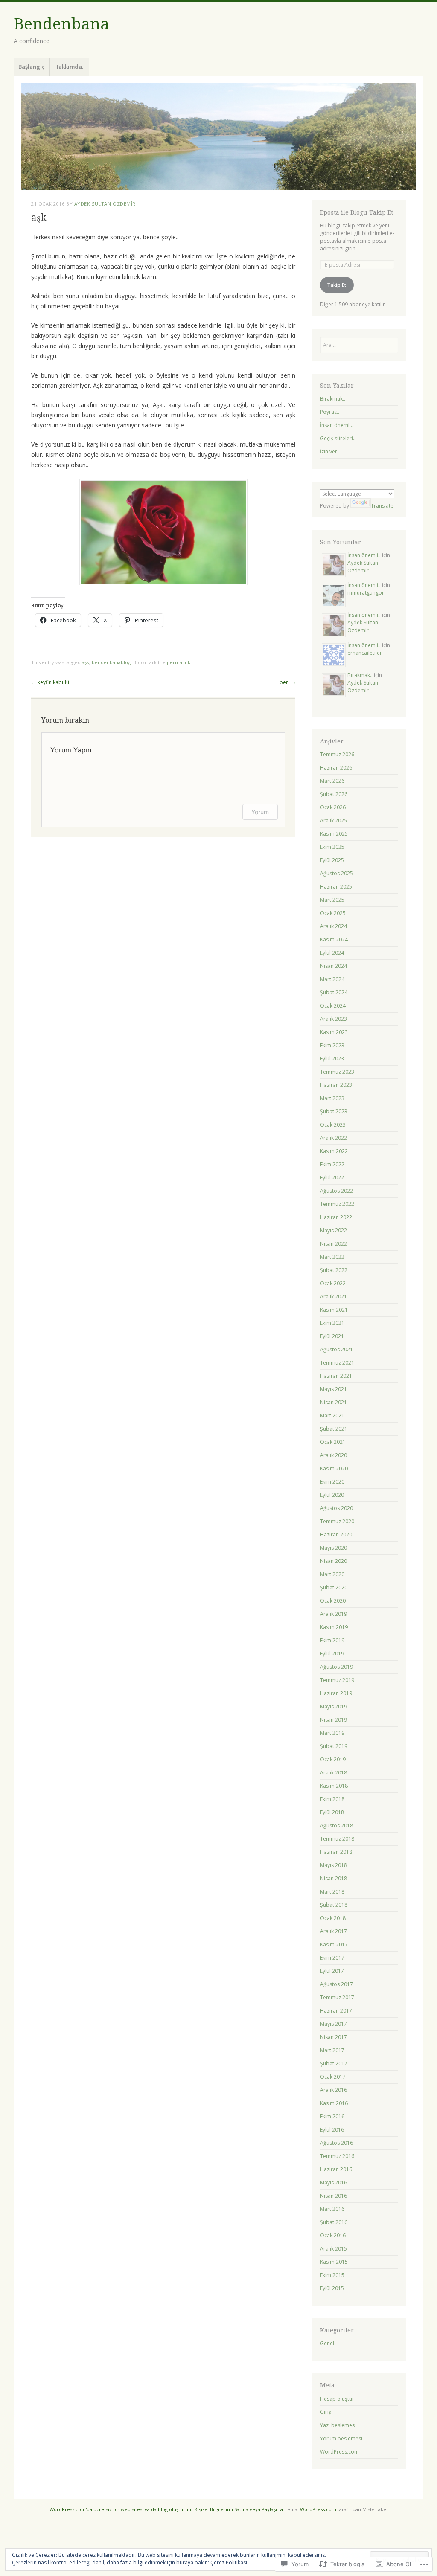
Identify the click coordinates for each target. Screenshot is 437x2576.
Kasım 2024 (334, 939)
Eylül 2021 (332, 1336)
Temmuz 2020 (337, 1521)
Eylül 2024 (332, 953)
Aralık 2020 (334, 1455)
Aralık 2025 (334, 820)
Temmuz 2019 (337, 1680)
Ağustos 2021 (336, 1349)
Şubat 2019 (334, 1746)
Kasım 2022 (334, 1151)
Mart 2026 (332, 781)
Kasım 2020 (334, 1468)
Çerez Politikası (229, 2563)
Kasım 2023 (334, 1032)
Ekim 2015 (332, 2275)
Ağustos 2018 (336, 1825)
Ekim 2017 (332, 1958)
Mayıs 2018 (334, 1865)
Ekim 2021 (332, 1323)
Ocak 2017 (333, 2077)
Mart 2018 (332, 1892)
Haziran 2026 (336, 768)
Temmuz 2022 (337, 1204)
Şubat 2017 (334, 2063)
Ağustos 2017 (336, 1984)
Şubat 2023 (334, 1111)
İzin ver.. (330, 452)
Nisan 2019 (334, 1720)
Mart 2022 (332, 1257)
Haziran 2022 (336, 1217)
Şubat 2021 (334, 1429)
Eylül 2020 (332, 1495)
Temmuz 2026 (337, 754)
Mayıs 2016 (334, 2182)
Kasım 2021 (334, 1310)
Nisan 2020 (334, 1561)
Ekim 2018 (332, 1799)
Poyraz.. (330, 412)
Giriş (326, 2412)
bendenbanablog (111, 662)
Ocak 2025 (333, 913)
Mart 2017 (332, 2050)
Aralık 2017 (334, 1931)
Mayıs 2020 (334, 1548)
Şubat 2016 (334, 2222)
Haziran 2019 (336, 1693)
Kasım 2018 (334, 1786)
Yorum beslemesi (341, 2438)
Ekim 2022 (332, 1164)
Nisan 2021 (334, 1402)
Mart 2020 (332, 1574)
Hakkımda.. (69, 67)
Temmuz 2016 (337, 2156)
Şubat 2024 (334, 992)
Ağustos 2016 (336, 2143)
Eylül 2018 (332, 1812)
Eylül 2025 (332, 860)
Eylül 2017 (332, 1971)
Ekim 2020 (332, 1482)
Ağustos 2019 (336, 1667)
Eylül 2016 (332, 2130)
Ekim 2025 (332, 847)
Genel (327, 2343)
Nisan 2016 (334, 2196)
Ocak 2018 (333, 1918)
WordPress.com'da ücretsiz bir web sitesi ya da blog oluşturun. (121, 2509)
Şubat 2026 (334, 794)
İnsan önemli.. (337, 425)
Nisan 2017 (334, 2037)
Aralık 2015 (334, 2249)
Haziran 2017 (336, 2011)
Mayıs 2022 (334, 1230)
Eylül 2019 (332, 1654)
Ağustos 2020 (336, 1508)
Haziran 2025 (336, 887)
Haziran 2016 (336, 2169)
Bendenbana (61, 24)
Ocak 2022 (333, 1283)
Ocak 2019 (333, 1759)
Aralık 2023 (334, 1019)
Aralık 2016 (334, 2090)
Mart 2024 (332, 979)
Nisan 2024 (334, 966)
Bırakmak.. (333, 399)
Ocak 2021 (333, 1442)
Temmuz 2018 (337, 1839)
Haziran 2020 (336, 1535)
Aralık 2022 (334, 1138)
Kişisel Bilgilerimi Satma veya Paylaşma (239, 2509)
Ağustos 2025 (336, 873)
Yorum (260, 812)
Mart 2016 (332, 2209)
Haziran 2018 (336, 1852)
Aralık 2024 (334, 926)
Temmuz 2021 (337, 1363)
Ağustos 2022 (336, 1191)
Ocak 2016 (333, 2235)
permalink (179, 662)
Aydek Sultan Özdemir (105, 204)
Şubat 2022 (334, 1270)
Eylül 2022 (332, 1178)
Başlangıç (32, 67)
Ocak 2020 (333, 1601)
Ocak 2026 (333, 807)
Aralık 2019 (334, 1614)
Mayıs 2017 (334, 2024)
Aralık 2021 (334, 1297)
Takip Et (337, 285)
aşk (86, 662)
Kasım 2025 (334, 834)
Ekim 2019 (332, 1640)
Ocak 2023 (333, 1125)
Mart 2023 (332, 1098)
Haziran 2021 (336, 1376)
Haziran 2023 (336, 1085)
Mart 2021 (332, 1416)
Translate (382, 506)
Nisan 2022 (334, 1244)
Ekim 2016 (332, 2116)
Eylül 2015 (332, 2288)
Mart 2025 (332, 900)
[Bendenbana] (218, 136)
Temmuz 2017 (337, 1997)
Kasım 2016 (334, 2103)
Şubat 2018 (334, 1905)
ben (287, 682)
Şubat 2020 (334, 1587)
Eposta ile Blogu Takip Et (357, 212)
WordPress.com (339, 2452)
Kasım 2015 (334, 2262)
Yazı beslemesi (338, 2425)
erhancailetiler (365, 653)
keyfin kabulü (50, 682)
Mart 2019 (332, 1733)
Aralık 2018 (334, 1773)
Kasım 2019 (334, 1627)
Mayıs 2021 (334, 1389)
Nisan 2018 (334, 1878)
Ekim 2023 (332, 1045)
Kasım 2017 (334, 1944)
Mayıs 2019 (334, 1706)
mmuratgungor (366, 593)
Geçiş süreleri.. (338, 438)
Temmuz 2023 (337, 1072)
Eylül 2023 (332, 1059)
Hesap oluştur (337, 2399)
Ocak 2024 (333, 1006)
